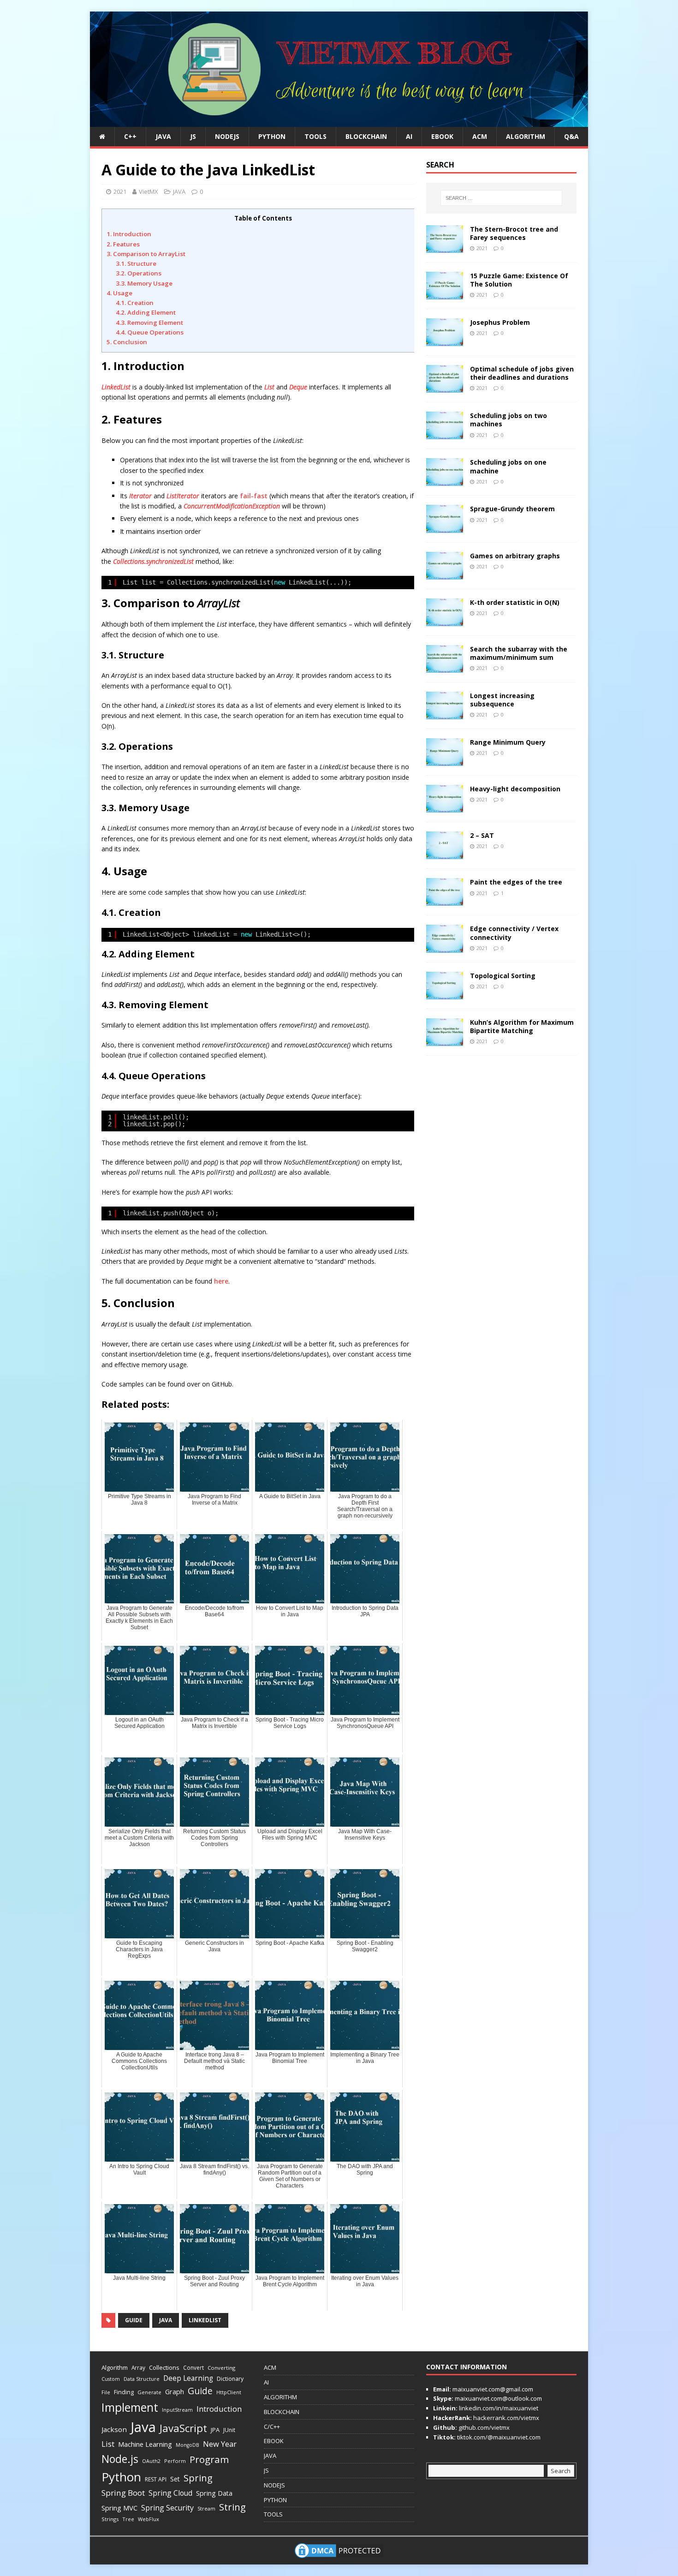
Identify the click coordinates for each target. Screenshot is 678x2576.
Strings (110, 2519)
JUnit (229, 2430)
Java (166, 2320)
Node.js (120, 2459)
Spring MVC (119, 2508)
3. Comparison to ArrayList (146, 254)
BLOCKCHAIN (366, 136)
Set (175, 2479)
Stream (206, 2508)
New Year (220, 2444)
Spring (198, 2478)
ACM (480, 136)
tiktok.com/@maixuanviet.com (498, 2437)
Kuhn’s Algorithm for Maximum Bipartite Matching (522, 1026)
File (106, 2392)
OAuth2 (151, 2461)
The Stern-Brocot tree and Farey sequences (514, 233)
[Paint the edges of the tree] (445, 900)
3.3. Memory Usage (144, 283)
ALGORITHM (526, 136)
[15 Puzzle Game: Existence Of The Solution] (445, 294)
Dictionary (230, 2379)
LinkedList (116, 387)
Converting (221, 2368)
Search (561, 2471)
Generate (149, 2392)
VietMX (149, 191)
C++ (130, 136)
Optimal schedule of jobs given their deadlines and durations (522, 373)
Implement (130, 2407)
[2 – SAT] (445, 854)
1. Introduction (129, 234)
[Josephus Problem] (445, 341)
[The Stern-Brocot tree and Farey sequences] (445, 248)
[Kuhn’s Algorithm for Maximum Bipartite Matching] (445, 1040)
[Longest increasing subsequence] (445, 714)
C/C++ (272, 2427)
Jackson (114, 2429)
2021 (120, 191)
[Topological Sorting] (445, 994)
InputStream (177, 2410)
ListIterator (183, 496)
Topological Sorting (503, 976)
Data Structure (142, 2379)
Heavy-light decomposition (515, 789)
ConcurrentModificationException (232, 506)
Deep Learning (188, 2378)
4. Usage (119, 293)
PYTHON (272, 136)
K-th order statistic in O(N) (515, 602)
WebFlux (149, 2519)
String (232, 2507)
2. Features (123, 244)
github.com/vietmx (483, 2427)
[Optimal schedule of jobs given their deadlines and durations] (445, 387)
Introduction (219, 2409)
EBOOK (442, 136)
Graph (175, 2392)
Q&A (571, 136)
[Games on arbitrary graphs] (445, 574)
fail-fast (254, 496)
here (221, 1281)
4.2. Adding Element (146, 312)
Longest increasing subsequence (502, 700)
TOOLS (315, 136)
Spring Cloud (170, 2493)
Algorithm (115, 2367)
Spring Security (167, 2508)
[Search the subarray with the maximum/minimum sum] (445, 667)
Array (138, 2367)
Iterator (140, 496)
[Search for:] (501, 198)
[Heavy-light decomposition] (445, 807)
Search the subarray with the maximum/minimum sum (519, 653)
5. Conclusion (127, 342)
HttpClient (229, 2392)
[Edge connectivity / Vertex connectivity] (445, 947)
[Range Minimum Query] (445, 761)
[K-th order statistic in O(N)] (445, 620)
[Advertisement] (618, 150)
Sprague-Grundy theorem (512, 509)
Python (121, 2477)
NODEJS (227, 136)
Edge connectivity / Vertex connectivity (514, 933)
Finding (124, 2392)
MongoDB (187, 2445)
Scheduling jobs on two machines (508, 420)
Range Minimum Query (508, 742)
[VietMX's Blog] (339, 122)
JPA (215, 2430)
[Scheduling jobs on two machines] (445, 434)
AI (409, 136)
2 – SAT (482, 835)
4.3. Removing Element (149, 323)
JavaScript (183, 2428)
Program (209, 2459)
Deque (298, 387)
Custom (111, 2379)
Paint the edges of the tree (516, 882)
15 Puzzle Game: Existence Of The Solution (519, 280)
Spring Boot (123, 2493)
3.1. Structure (136, 263)
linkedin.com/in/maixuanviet (498, 2408)
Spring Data (214, 2493)
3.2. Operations (139, 273)
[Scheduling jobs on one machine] (445, 481)
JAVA (163, 136)
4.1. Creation (135, 303)
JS (193, 136)
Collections (164, 2367)
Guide (134, 2320)
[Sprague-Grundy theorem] (445, 527)
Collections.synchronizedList (153, 561)
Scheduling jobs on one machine (508, 466)
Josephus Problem (500, 322)
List (269, 387)
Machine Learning (145, 2444)
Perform (175, 2461)
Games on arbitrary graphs (515, 556)
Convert (193, 2367)
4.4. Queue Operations (150, 332)
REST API (156, 2479)
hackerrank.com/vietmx (506, 2418)
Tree (128, 2519)
